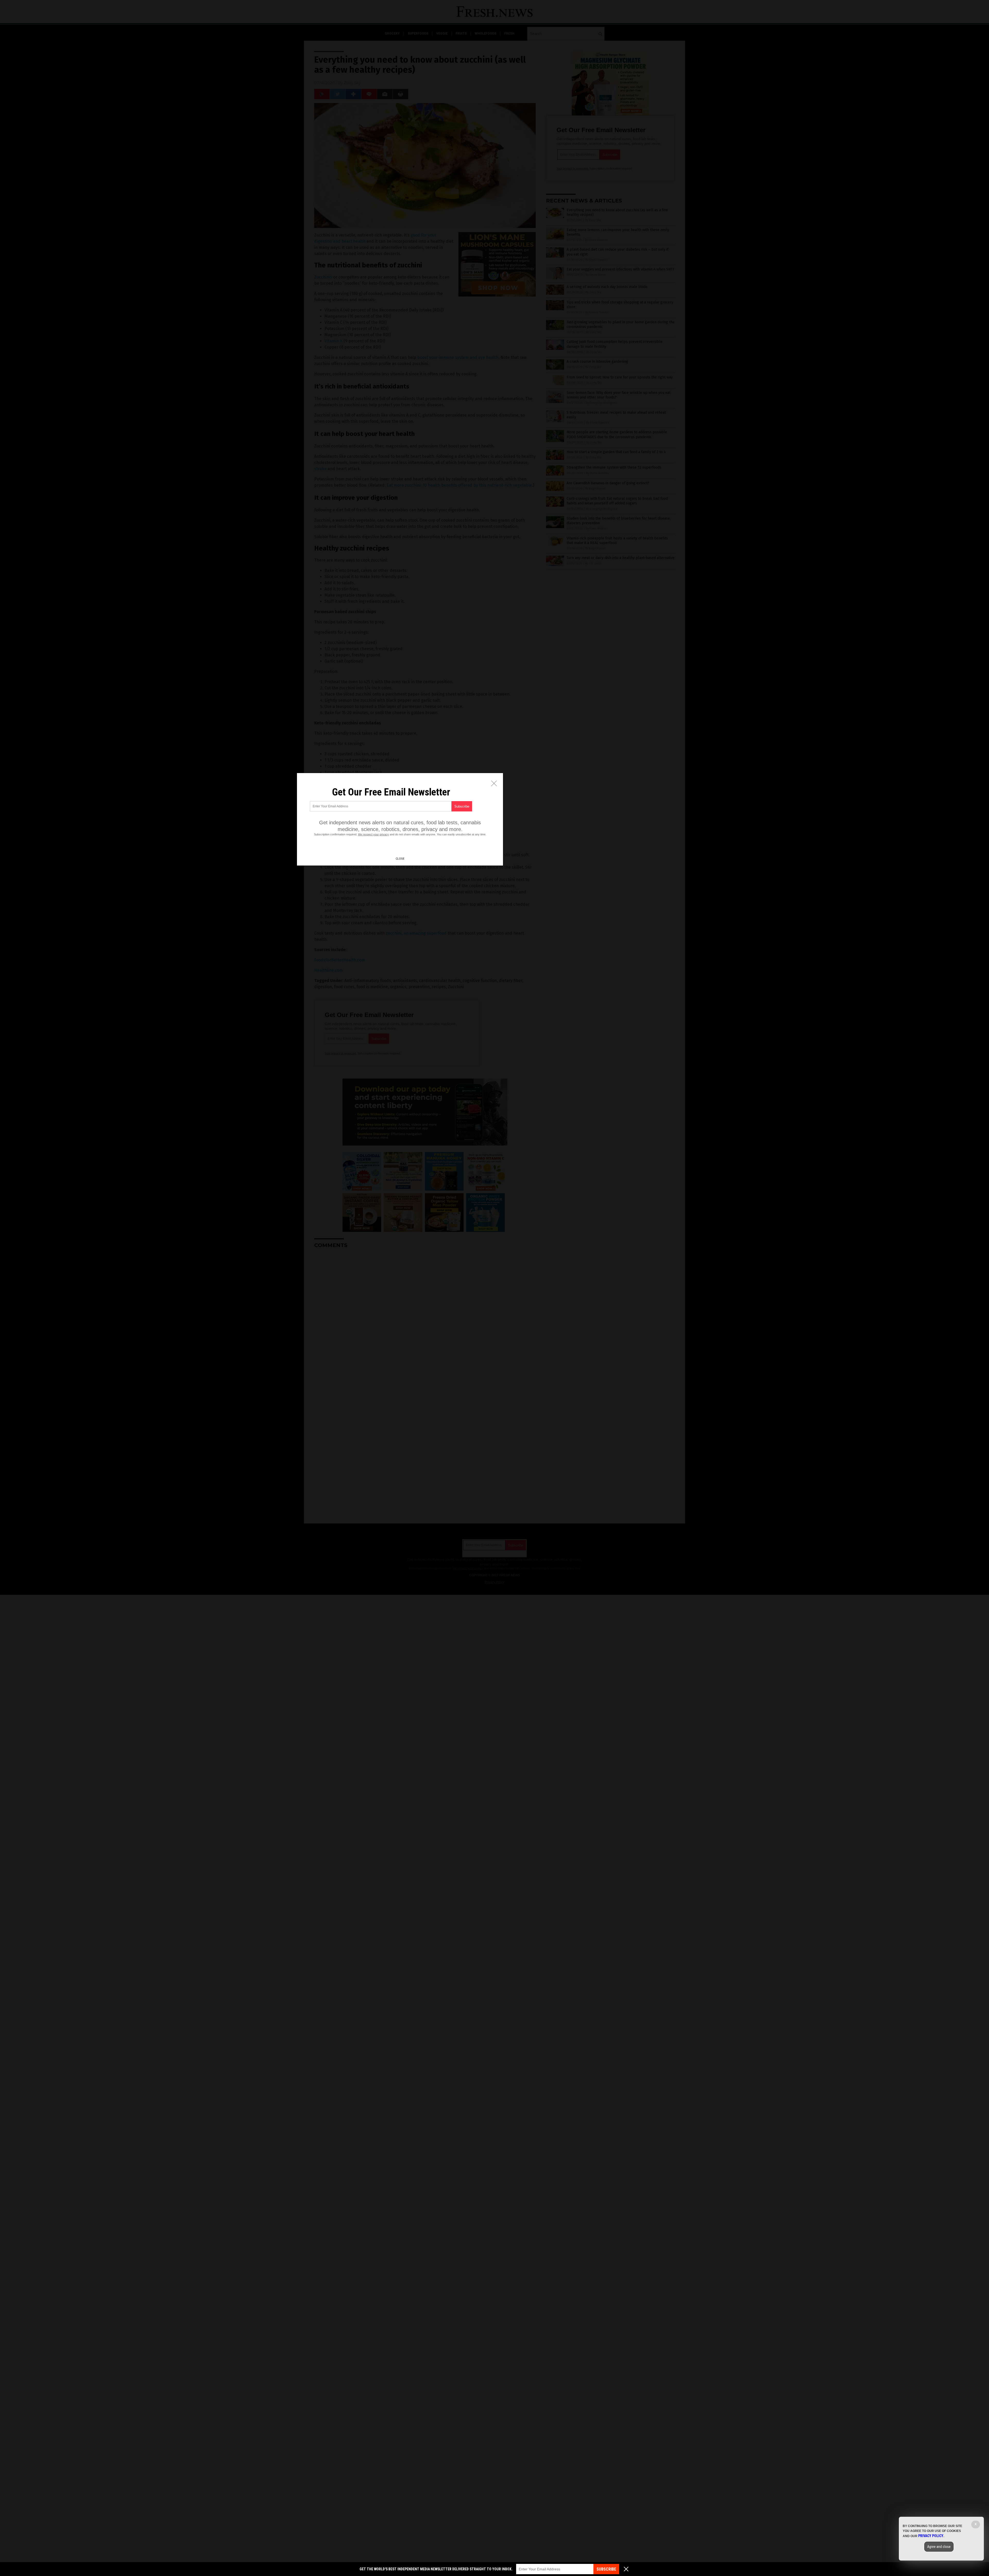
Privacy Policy (931, 2536)
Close (400, 859)
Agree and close (939, 2547)
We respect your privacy (373, 834)
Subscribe (606, 2569)
